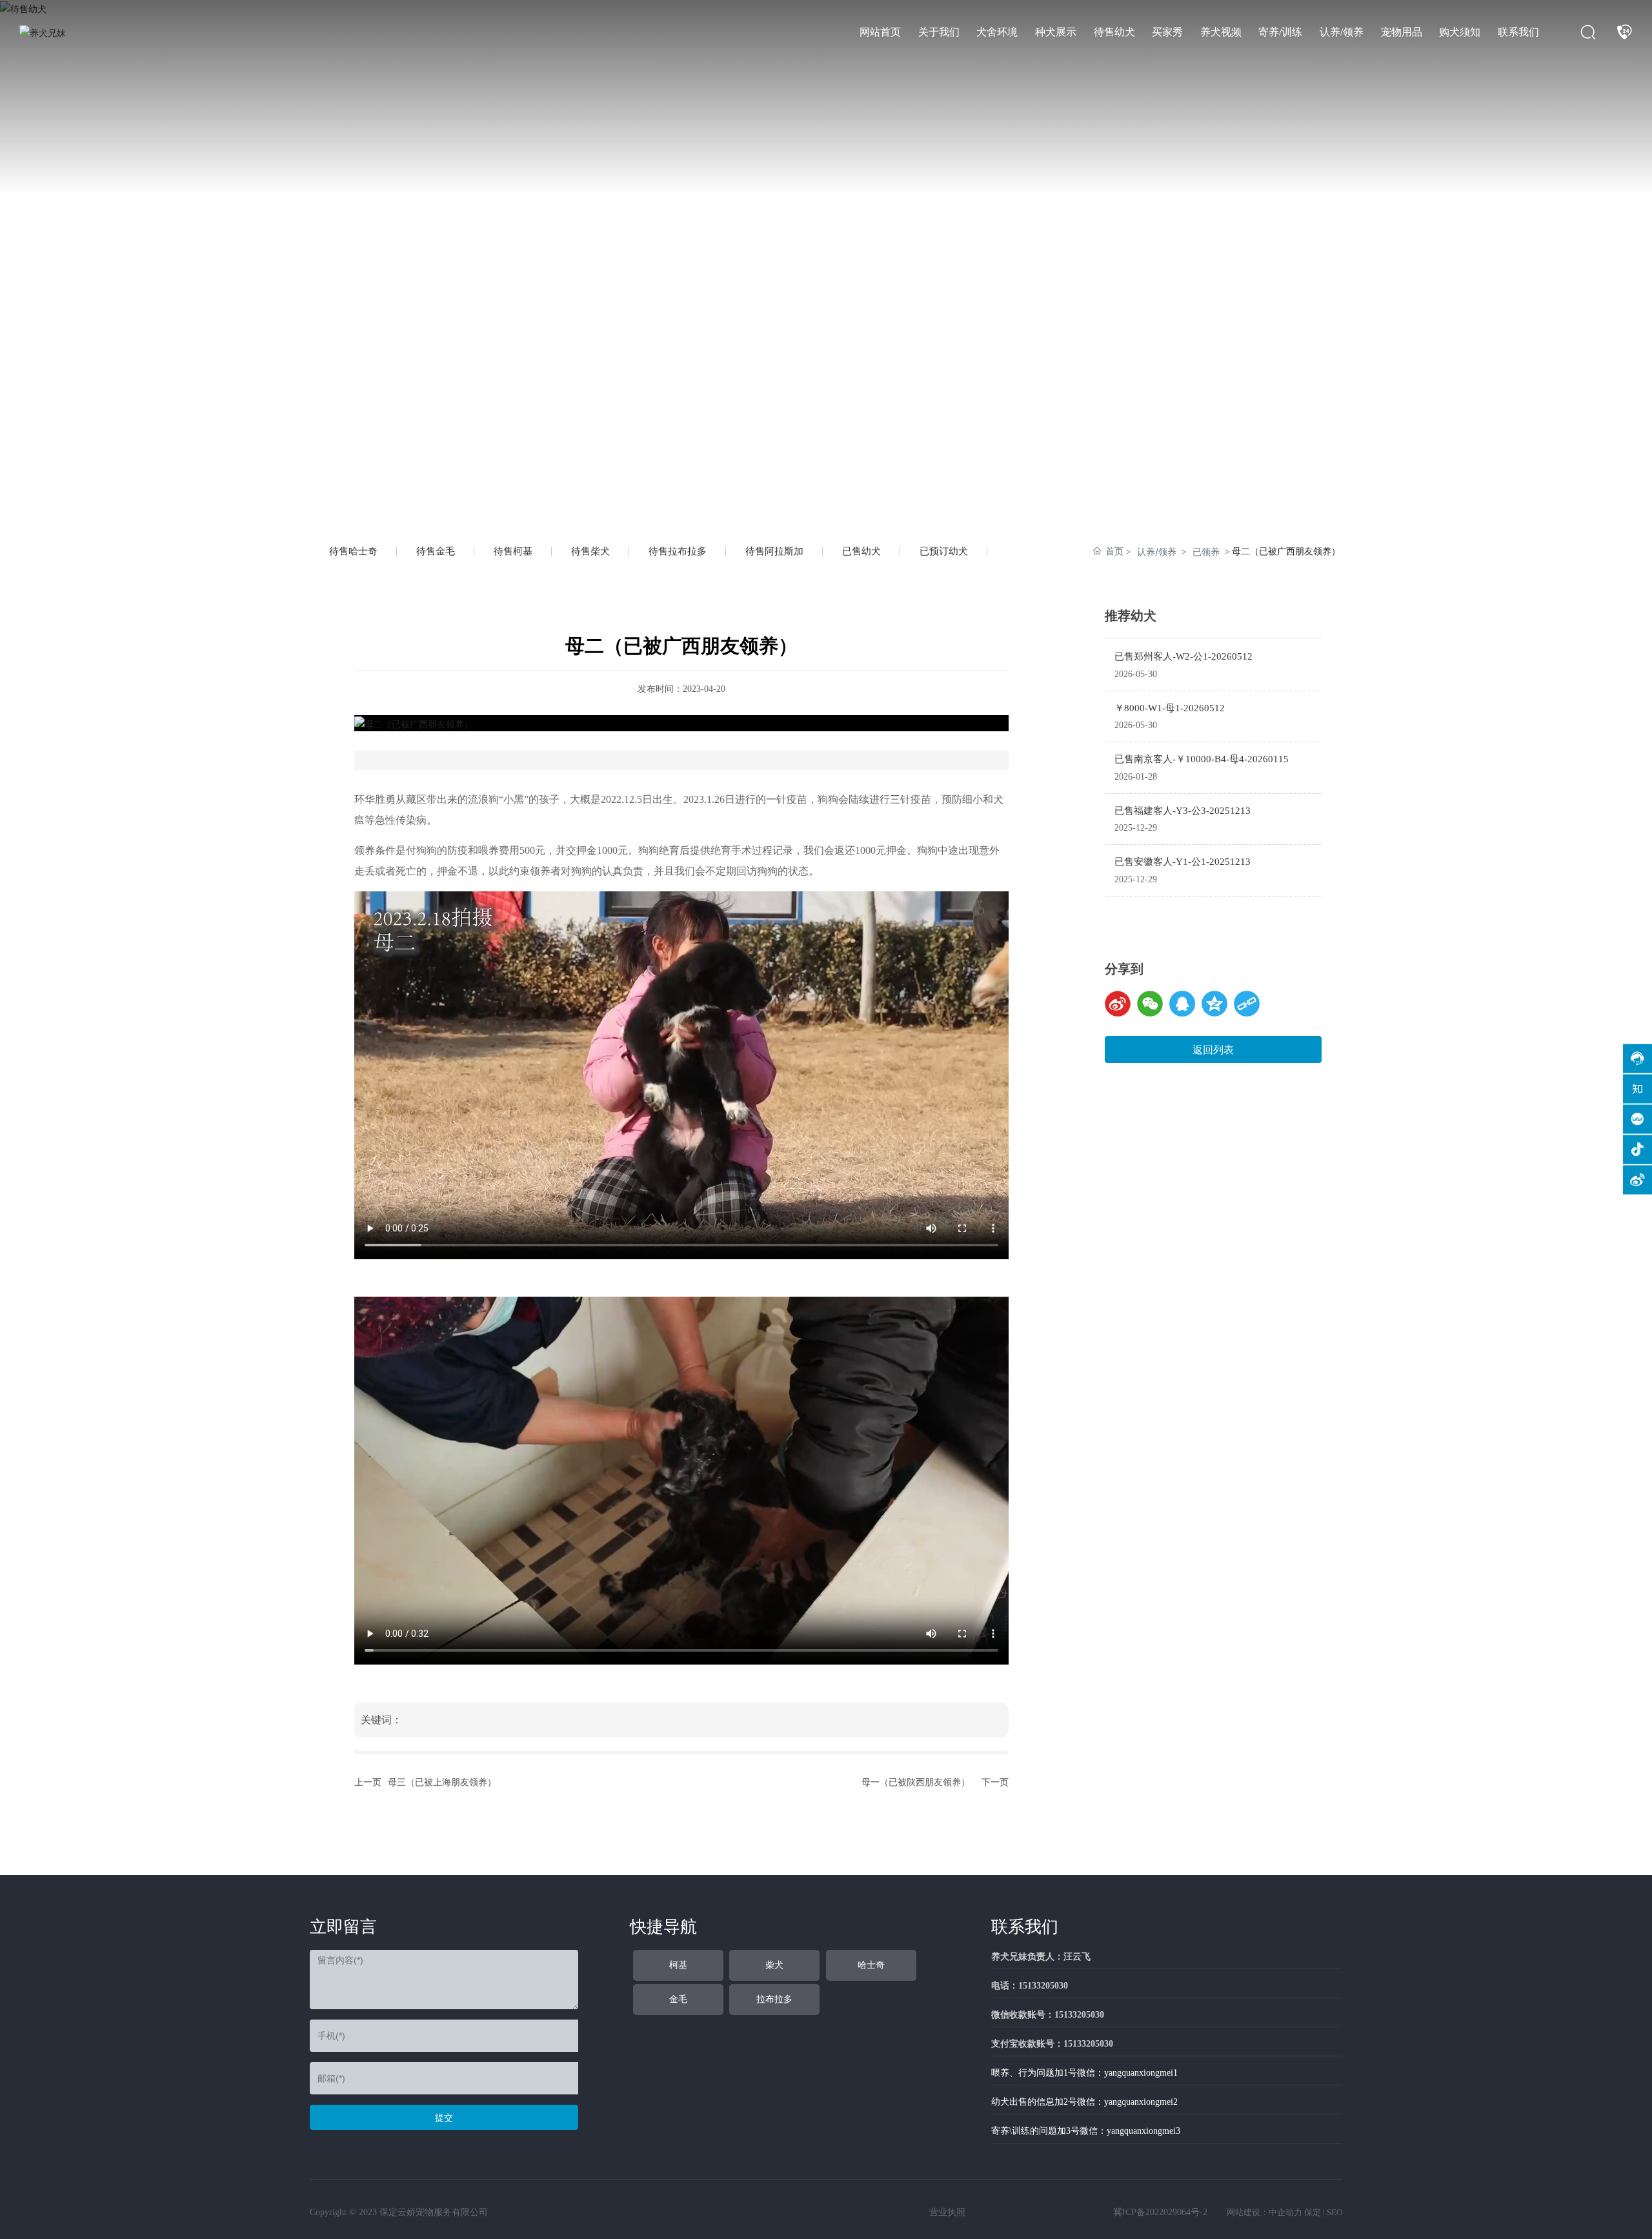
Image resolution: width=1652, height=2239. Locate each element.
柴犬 (774, 1965)
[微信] (1150, 1004)
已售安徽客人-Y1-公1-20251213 (1183, 862)
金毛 (678, 1999)
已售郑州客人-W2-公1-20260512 (1184, 656)
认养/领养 (1157, 552)
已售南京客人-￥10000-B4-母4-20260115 (1202, 759)
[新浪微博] (1118, 1004)
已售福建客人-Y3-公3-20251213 (1183, 811)
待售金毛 (436, 551)
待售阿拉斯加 (774, 551)
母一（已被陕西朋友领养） (916, 1782)
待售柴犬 (590, 551)
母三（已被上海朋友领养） (442, 1782)
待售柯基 (513, 551)
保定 (1313, 2212)
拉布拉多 (774, 1999)
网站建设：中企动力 (1264, 2212)
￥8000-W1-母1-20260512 (1170, 708)
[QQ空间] (1214, 1004)
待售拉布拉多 (678, 551)
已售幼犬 (861, 551)
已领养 (1206, 552)
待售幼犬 (396, 267)
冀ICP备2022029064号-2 (1160, 2212)
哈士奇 (871, 1965)
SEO (1335, 2212)
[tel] (1624, 32)
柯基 (678, 1965)
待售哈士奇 (353, 551)
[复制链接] (1247, 1004)
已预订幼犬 (944, 551)
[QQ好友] (1182, 1004)
